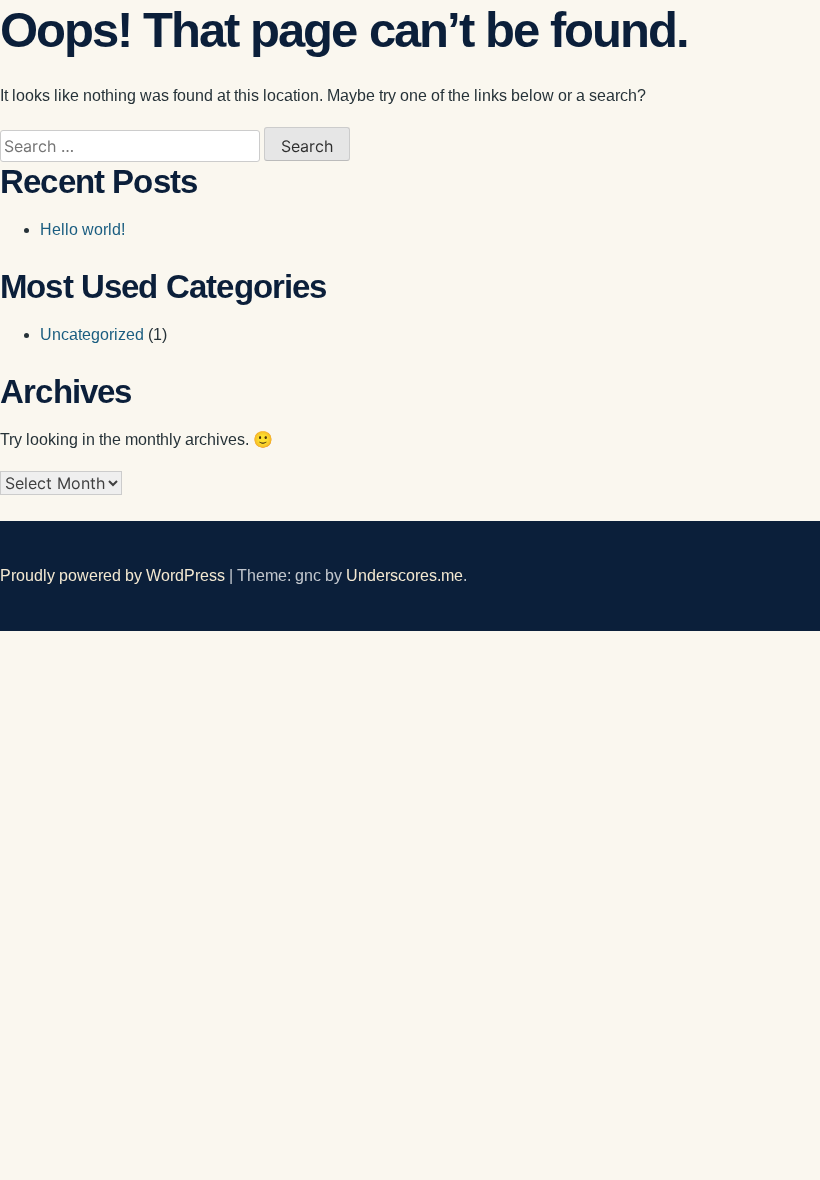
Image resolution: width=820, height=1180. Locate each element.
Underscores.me (404, 575)
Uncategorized (92, 334)
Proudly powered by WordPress (114, 575)
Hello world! (82, 229)
